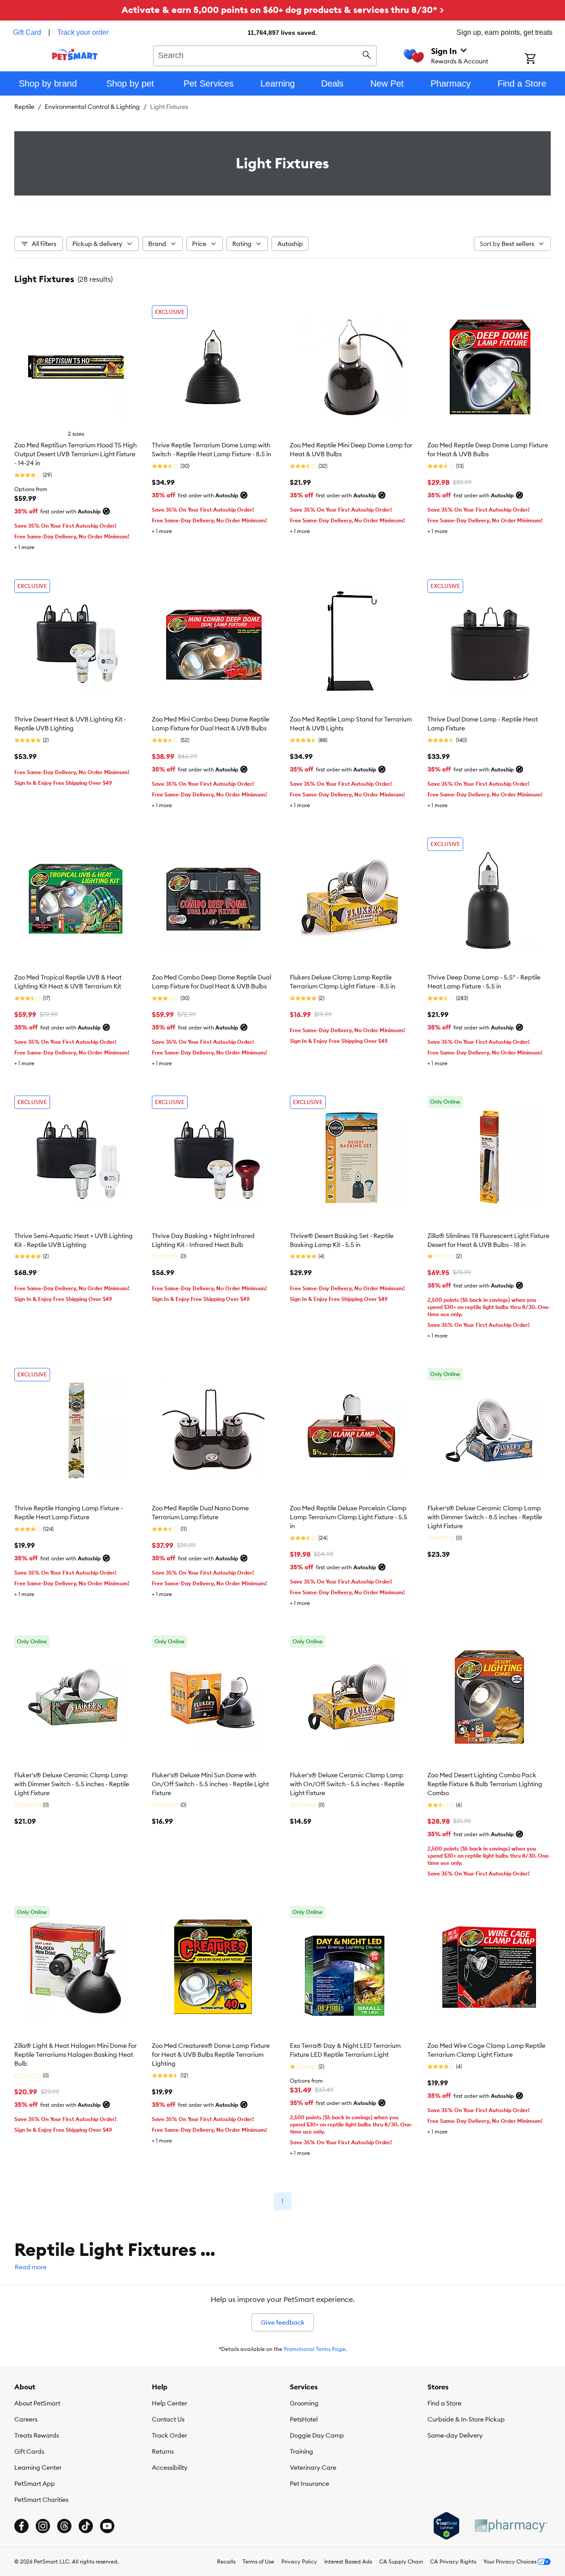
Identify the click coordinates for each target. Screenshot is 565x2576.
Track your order (83, 32)
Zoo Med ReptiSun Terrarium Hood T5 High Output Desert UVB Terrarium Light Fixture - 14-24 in (75, 454)
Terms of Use (258, 2561)
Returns (163, 2451)
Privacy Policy (299, 2561)
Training (301, 2451)
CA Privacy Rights (453, 2561)
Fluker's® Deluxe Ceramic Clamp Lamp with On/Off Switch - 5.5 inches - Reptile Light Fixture (347, 1784)
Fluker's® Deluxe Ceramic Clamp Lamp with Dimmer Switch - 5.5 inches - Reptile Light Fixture (72, 1784)
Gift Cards (29, 2451)
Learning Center (38, 2468)
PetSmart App (35, 2484)
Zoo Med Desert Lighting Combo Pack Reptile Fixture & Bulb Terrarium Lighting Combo (485, 1784)
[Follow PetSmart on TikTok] (86, 2526)
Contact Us (168, 2419)
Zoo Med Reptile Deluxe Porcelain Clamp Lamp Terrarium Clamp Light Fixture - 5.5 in (349, 1517)
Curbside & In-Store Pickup (466, 2419)
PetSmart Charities (41, 2500)
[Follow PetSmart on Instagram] (43, 2526)
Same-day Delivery (455, 2435)
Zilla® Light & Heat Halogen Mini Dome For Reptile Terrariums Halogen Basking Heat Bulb (75, 2055)
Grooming (304, 2403)
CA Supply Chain (401, 2561)
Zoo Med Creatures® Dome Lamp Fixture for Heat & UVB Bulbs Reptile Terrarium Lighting (211, 2055)
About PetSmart (37, 2403)
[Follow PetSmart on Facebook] (21, 2526)
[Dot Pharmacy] (511, 2526)
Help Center (169, 2403)
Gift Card (27, 32)
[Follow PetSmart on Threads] (64, 2526)
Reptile (24, 107)
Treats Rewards (37, 2435)
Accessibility (170, 2468)
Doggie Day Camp (317, 2435)
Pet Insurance (310, 2484)
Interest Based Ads (348, 2561)
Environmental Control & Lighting (92, 107)
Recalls (226, 2561)
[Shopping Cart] (542, 59)
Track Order (169, 2435)
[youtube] (107, 2526)
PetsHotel (304, 2419)
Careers (26, 2419)
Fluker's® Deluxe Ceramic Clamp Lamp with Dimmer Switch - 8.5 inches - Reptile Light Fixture (485, 1517)
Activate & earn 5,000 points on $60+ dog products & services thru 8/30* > (283, 10)
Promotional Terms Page (314, 2349)
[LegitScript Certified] (446, 2526)
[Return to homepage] (75, 54)
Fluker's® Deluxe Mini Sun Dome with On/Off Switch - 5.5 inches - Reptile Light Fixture (210, 1784)
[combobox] (265, 54)
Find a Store (444, 2403)
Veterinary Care (313, 2468)
